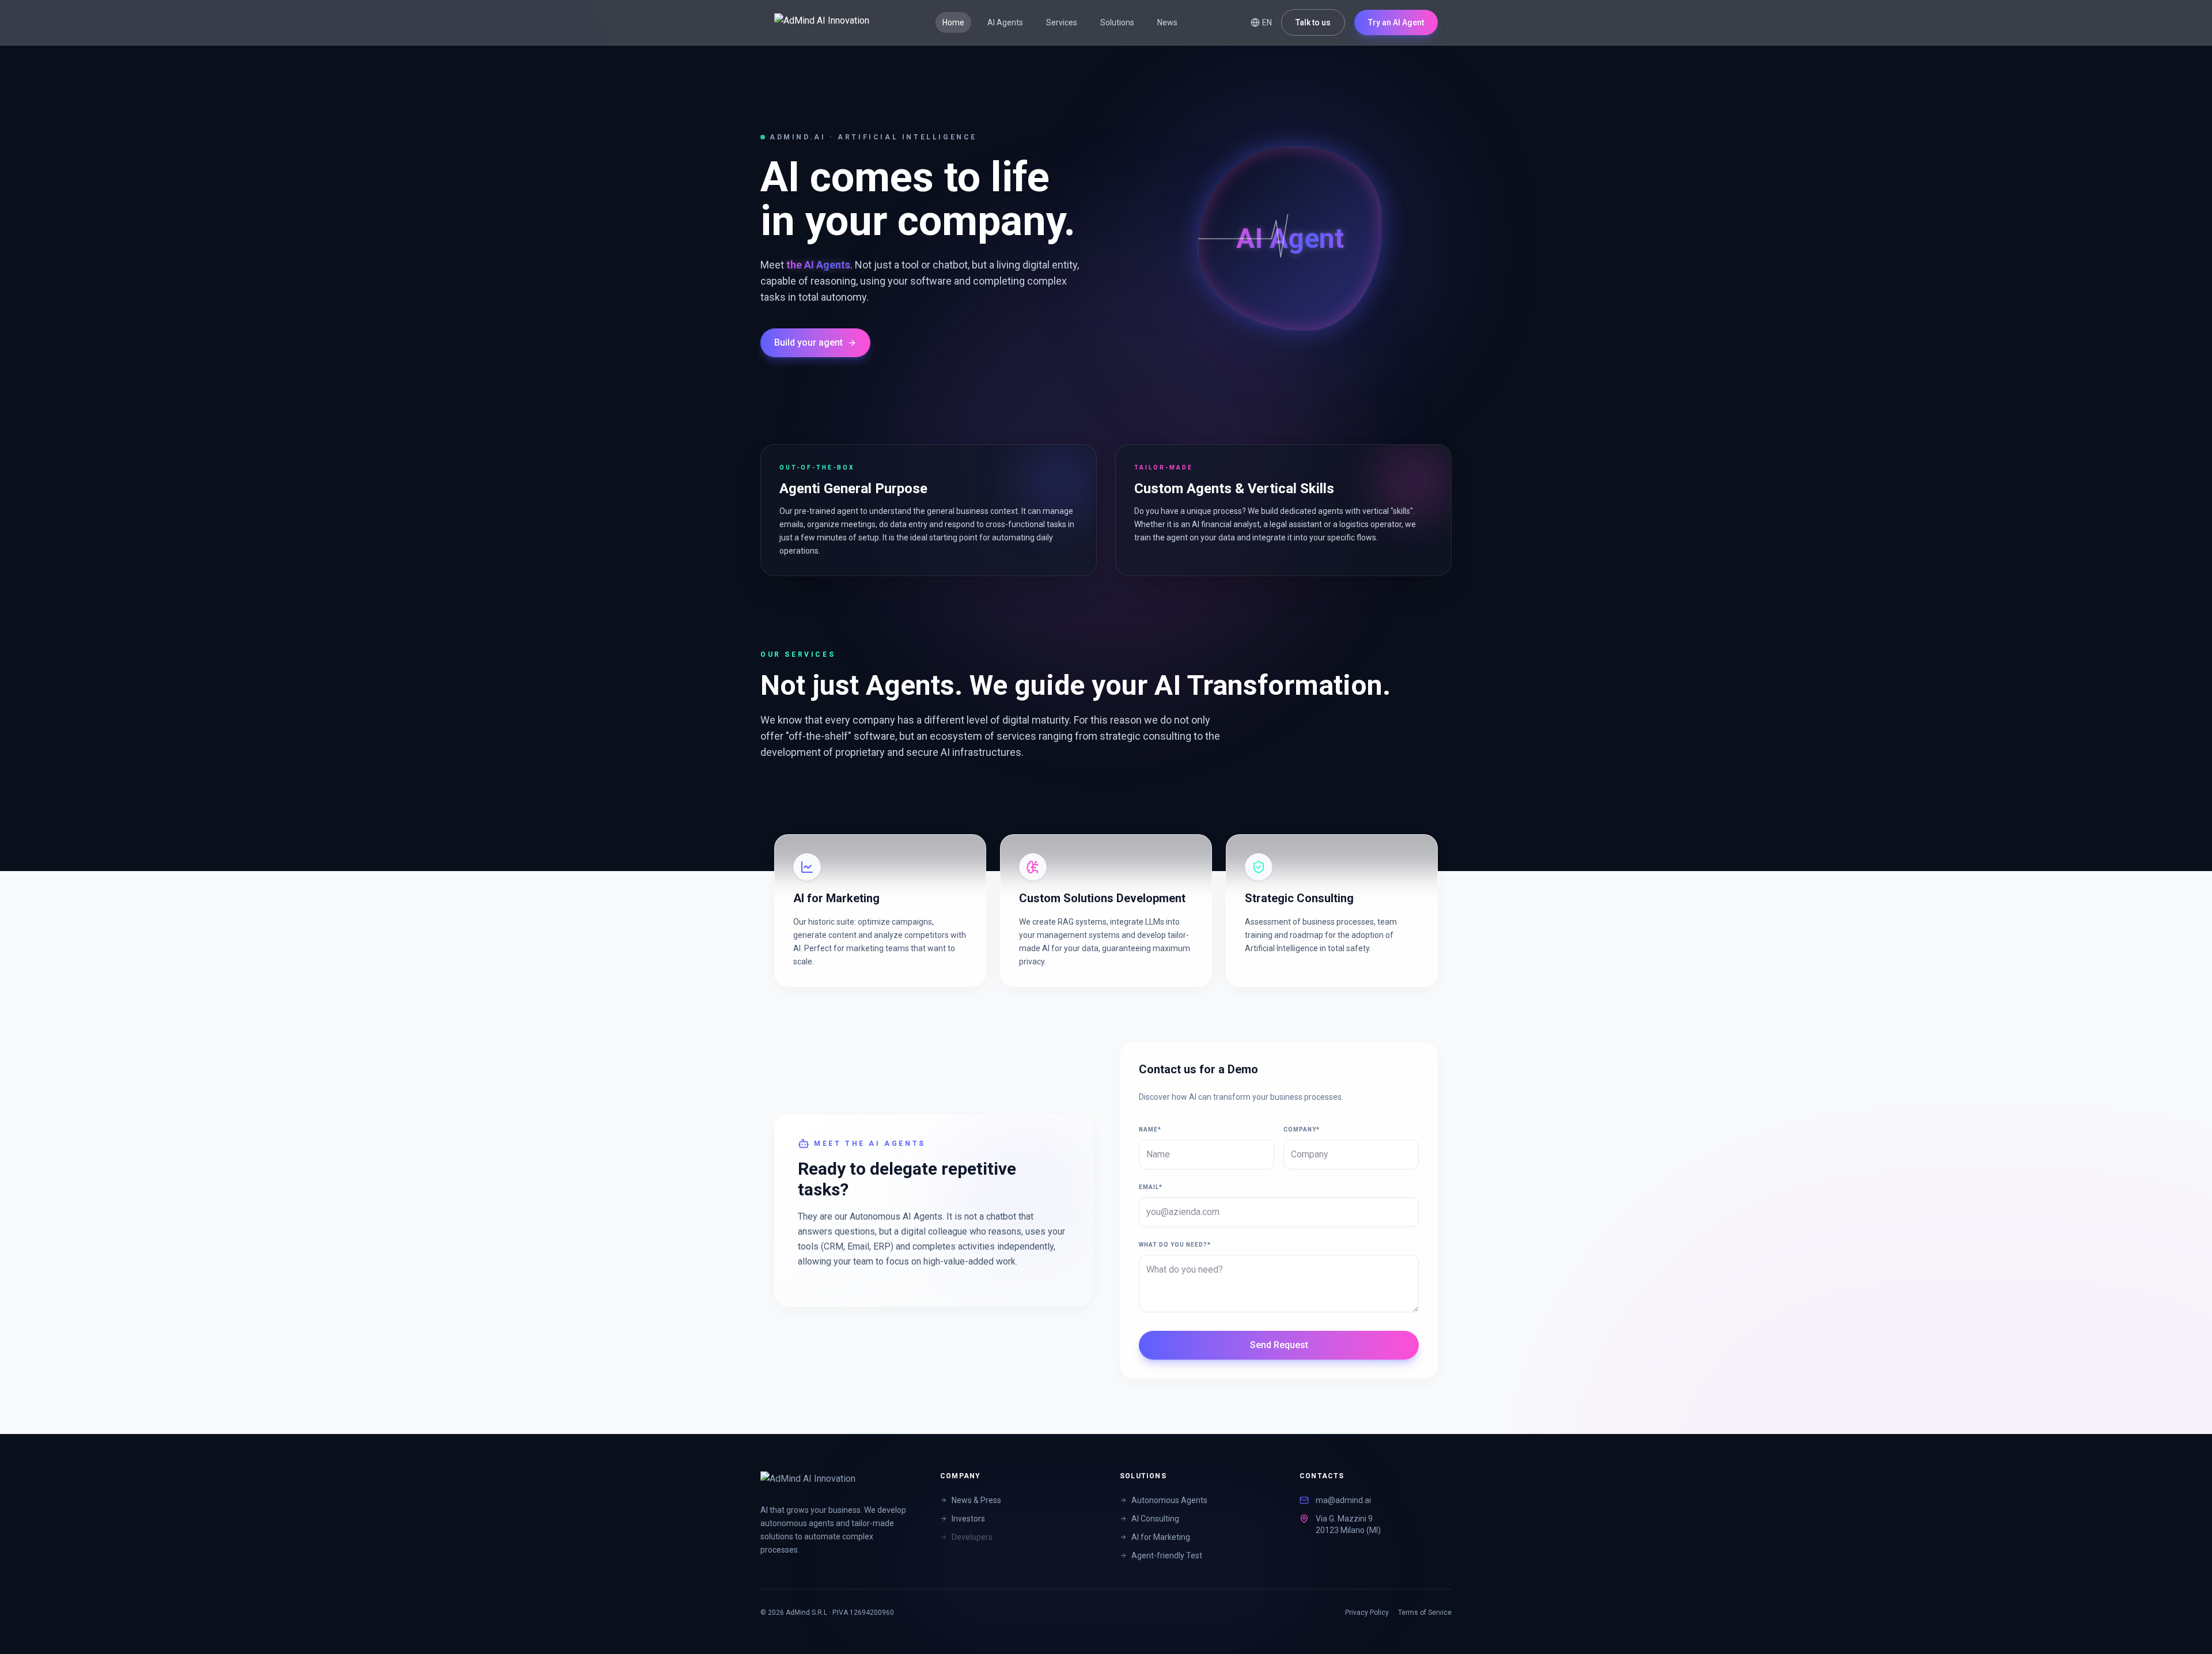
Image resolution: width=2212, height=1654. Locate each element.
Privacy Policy (1367, 1613)
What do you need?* (1175, 1245)
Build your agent (808, 342)
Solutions (1117, 22)
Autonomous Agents (1169, 1500)
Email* (1151, 1187)
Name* (1150, 1129)
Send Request (1279, 1345)
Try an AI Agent (1396, 22)
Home (953, 22)
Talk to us (1313, 22)
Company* (1302, 1129)
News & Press (976, 1500)
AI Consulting (1155, 1519)
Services (1062, 22)
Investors (968, 1519)
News (1167, 22)
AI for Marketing (1161, 1537)
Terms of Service (1425, 1613)
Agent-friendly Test (1167, 1555)
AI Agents (1005, 22)
